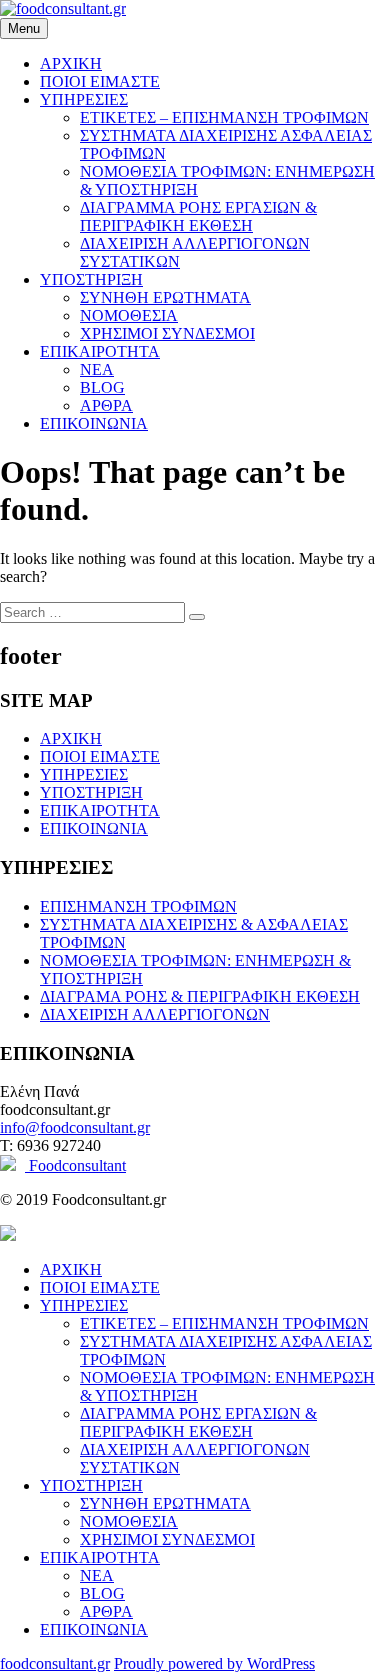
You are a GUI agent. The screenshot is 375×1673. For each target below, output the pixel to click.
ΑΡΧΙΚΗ (71, 63)
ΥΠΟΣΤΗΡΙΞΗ (91, 279)
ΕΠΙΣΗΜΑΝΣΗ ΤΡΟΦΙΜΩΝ (138, 906)
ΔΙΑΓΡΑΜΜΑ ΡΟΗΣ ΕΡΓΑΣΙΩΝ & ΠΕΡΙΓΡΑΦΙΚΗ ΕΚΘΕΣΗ (198, 216)
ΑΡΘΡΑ (106, 405)
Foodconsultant (75, 1165)
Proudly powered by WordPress (214, 1663)
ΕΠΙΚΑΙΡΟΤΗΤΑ (100, 351)
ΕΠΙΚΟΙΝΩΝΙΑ (94, 423)
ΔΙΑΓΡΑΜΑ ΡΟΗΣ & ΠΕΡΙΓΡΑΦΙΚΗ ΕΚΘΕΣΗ (200, 996)
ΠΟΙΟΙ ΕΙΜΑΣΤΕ (100, 81)
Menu (24, 28)
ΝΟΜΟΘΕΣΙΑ (129, 315)
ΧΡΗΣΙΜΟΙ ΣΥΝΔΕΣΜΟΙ (167, 333)
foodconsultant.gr (55, 1663)
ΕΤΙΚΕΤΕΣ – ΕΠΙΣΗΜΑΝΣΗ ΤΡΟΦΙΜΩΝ (224, 117)
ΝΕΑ (97, 369)
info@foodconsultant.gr (75, 1127)
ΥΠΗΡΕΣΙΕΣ (84, 99)
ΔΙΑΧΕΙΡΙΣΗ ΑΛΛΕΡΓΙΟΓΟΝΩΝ (155, 1014)
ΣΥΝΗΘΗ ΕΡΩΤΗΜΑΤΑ (165, 297)
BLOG (102, 387)
